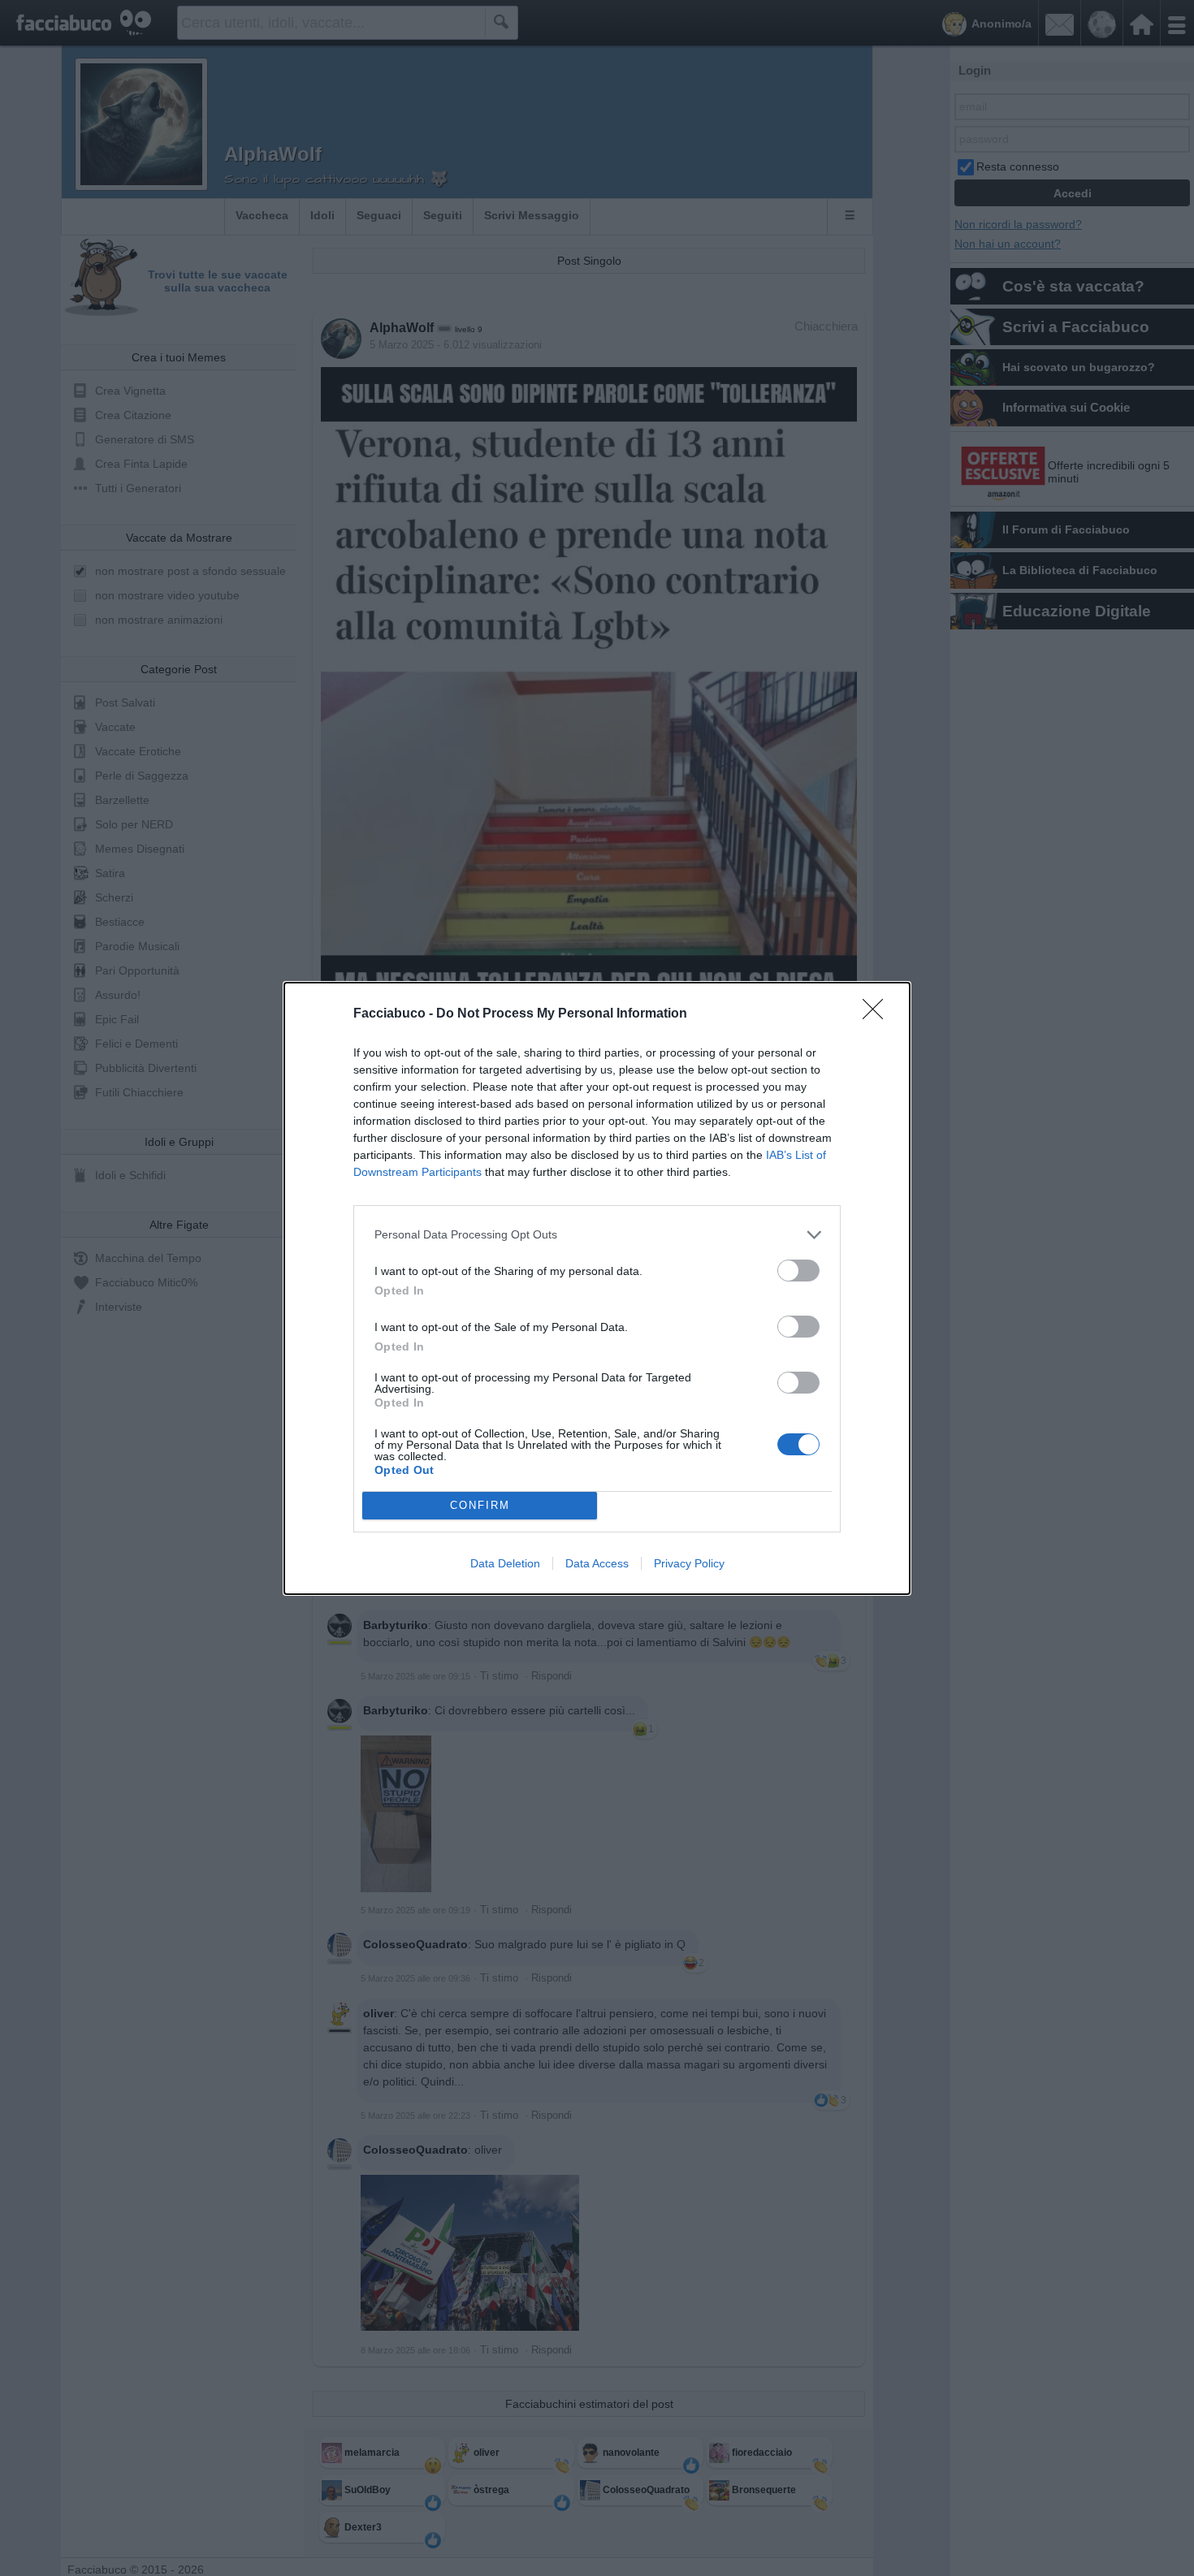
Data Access (597, 1563)
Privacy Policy (689, 1563)
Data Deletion (505, 1563)
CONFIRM (480, 1505)
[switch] (798, 1271)
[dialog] (597, 1288)
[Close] (878, 1014)
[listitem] (597, 1235)
